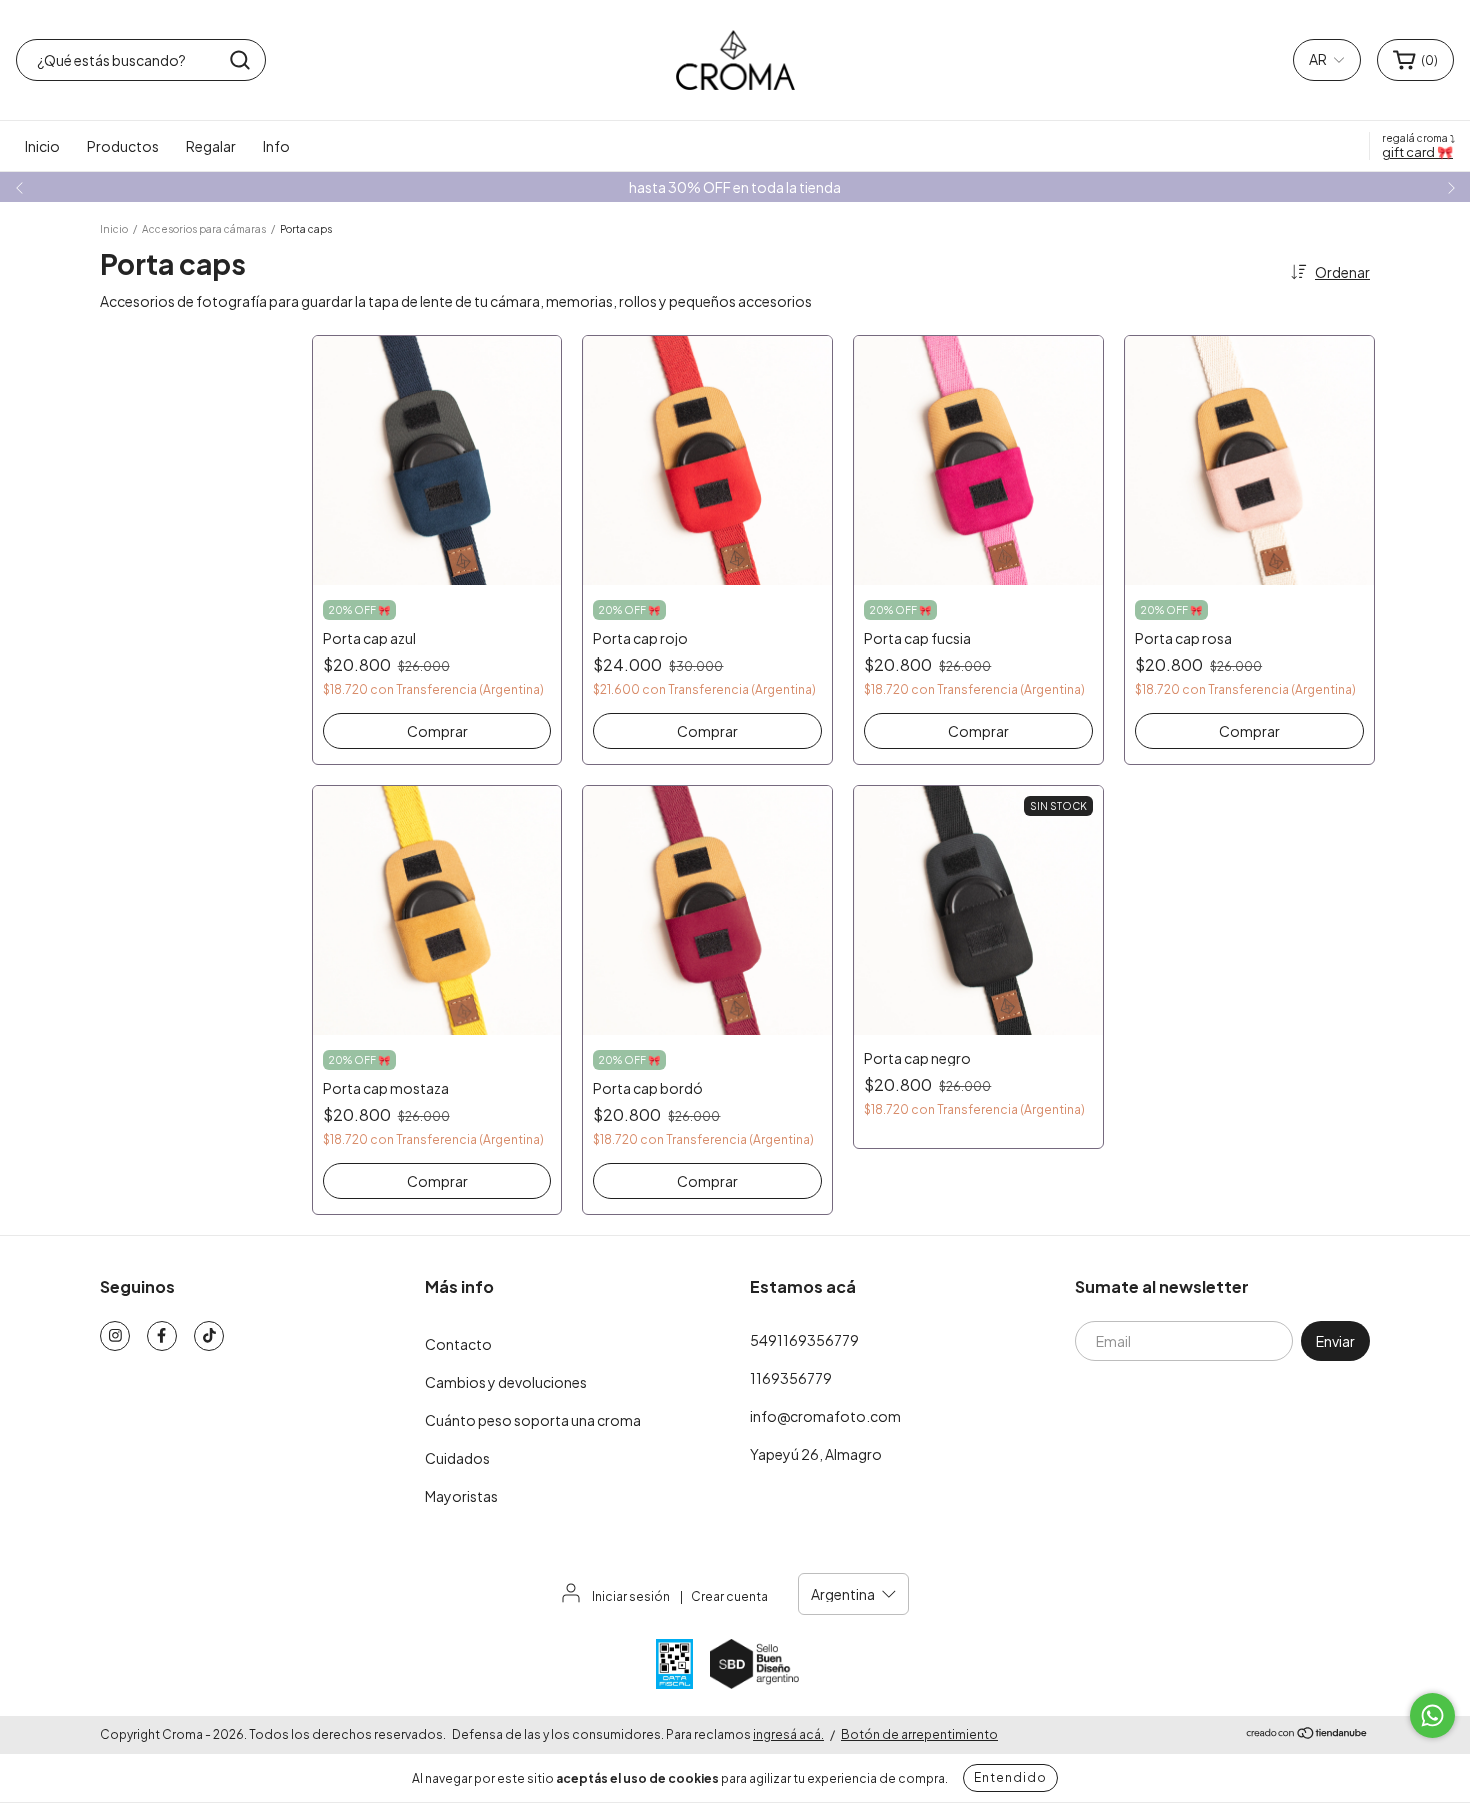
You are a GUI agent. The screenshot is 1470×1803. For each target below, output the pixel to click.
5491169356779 (804, 1340)
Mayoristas (461, 1496)
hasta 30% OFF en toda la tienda (735, 187)
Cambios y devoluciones (506, 1382)
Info (276, 146)
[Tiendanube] (1307, 1735)
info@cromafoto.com (825, 1416)
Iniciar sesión (631, 1596)
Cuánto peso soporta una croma (533, 1420)
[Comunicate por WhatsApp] (1432, 1715)
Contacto (458, 1344)
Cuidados (457, 1458)
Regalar (211, 146)
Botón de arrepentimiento (919, 1734)
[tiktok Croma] (209, 1336)
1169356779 (791, 1378)
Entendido (1010, 1777)
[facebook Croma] (162, 1336)
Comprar (437, 731)
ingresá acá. (788, 1734)
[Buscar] (240, 60)
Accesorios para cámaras (204, 229)
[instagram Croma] (115, 1336)
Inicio (42, 146)
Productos (123, 146)
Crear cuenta (729, 1596)
